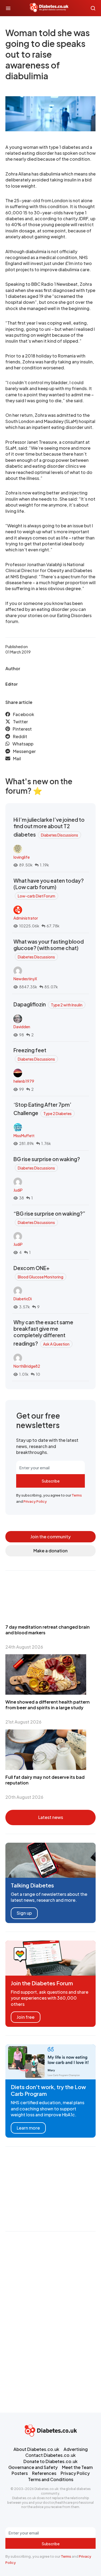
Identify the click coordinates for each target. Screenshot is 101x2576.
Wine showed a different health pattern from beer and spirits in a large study (48, 1705)
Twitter (20, 722)
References (44, 2473)
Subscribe (51, 1481)
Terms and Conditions (51, 2479)
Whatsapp (23, 744)
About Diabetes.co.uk (36, 2449)
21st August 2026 (23, 1722)
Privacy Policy (35, 1501)
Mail (17, 759)
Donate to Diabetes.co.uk (50, 2461)
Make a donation (50, 1551)
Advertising (76, 2449)
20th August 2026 (24, 1797)
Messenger (24, 751)
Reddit (20, 736)
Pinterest (22, 729)
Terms (77, 1495)
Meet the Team (77, 2467)
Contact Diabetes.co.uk (50, 2455)
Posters (20, 2473)
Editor (11, 684)
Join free (26, 2017)
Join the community (50, 1537)
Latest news (51, 1817)
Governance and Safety (33, 2467)
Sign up (24, 1913)
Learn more (28, 2128)
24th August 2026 (24, 1647)
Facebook (24, 714)
